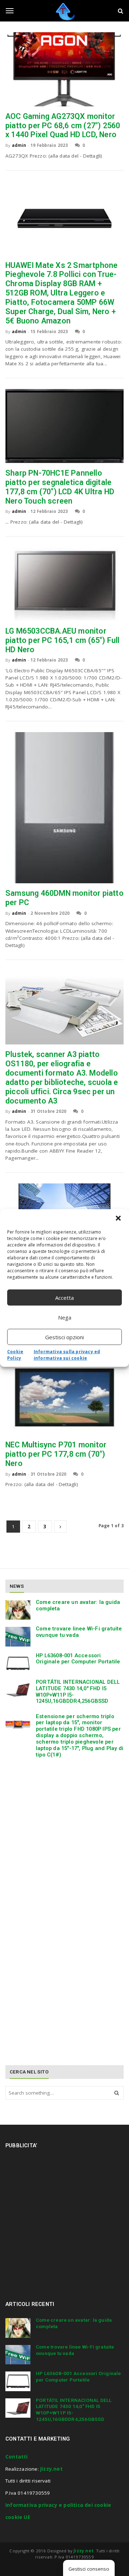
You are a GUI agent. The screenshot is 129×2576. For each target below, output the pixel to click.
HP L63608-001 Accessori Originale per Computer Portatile (78, 1659)
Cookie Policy (15, 1355)
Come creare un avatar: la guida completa (78, 1605)
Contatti (17, 2457)
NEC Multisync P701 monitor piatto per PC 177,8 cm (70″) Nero (56, 1454)
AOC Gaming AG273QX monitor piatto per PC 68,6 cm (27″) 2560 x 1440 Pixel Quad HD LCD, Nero (63, 126)
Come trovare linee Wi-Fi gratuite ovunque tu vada (79, 1632)
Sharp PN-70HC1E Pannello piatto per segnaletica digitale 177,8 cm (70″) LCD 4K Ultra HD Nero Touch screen (60, 487)
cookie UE (18, 2517)
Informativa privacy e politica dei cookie (58, 2505)
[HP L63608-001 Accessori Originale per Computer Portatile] (18, 1663)
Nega (65, 1317)
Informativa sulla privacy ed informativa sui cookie (67, 1355)
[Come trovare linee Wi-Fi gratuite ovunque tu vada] (18, 1637)
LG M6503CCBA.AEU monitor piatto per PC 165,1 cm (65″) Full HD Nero (63, 640)
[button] (118, 1218)
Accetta (64, 1298)
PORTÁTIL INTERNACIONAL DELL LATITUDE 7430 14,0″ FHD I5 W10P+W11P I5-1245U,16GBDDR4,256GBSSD (78, 1691)
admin (19, 145)
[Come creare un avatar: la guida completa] (18, 1610)
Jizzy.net (51, 2469)
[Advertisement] (64, 1840)
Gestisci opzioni (64, 1337)
